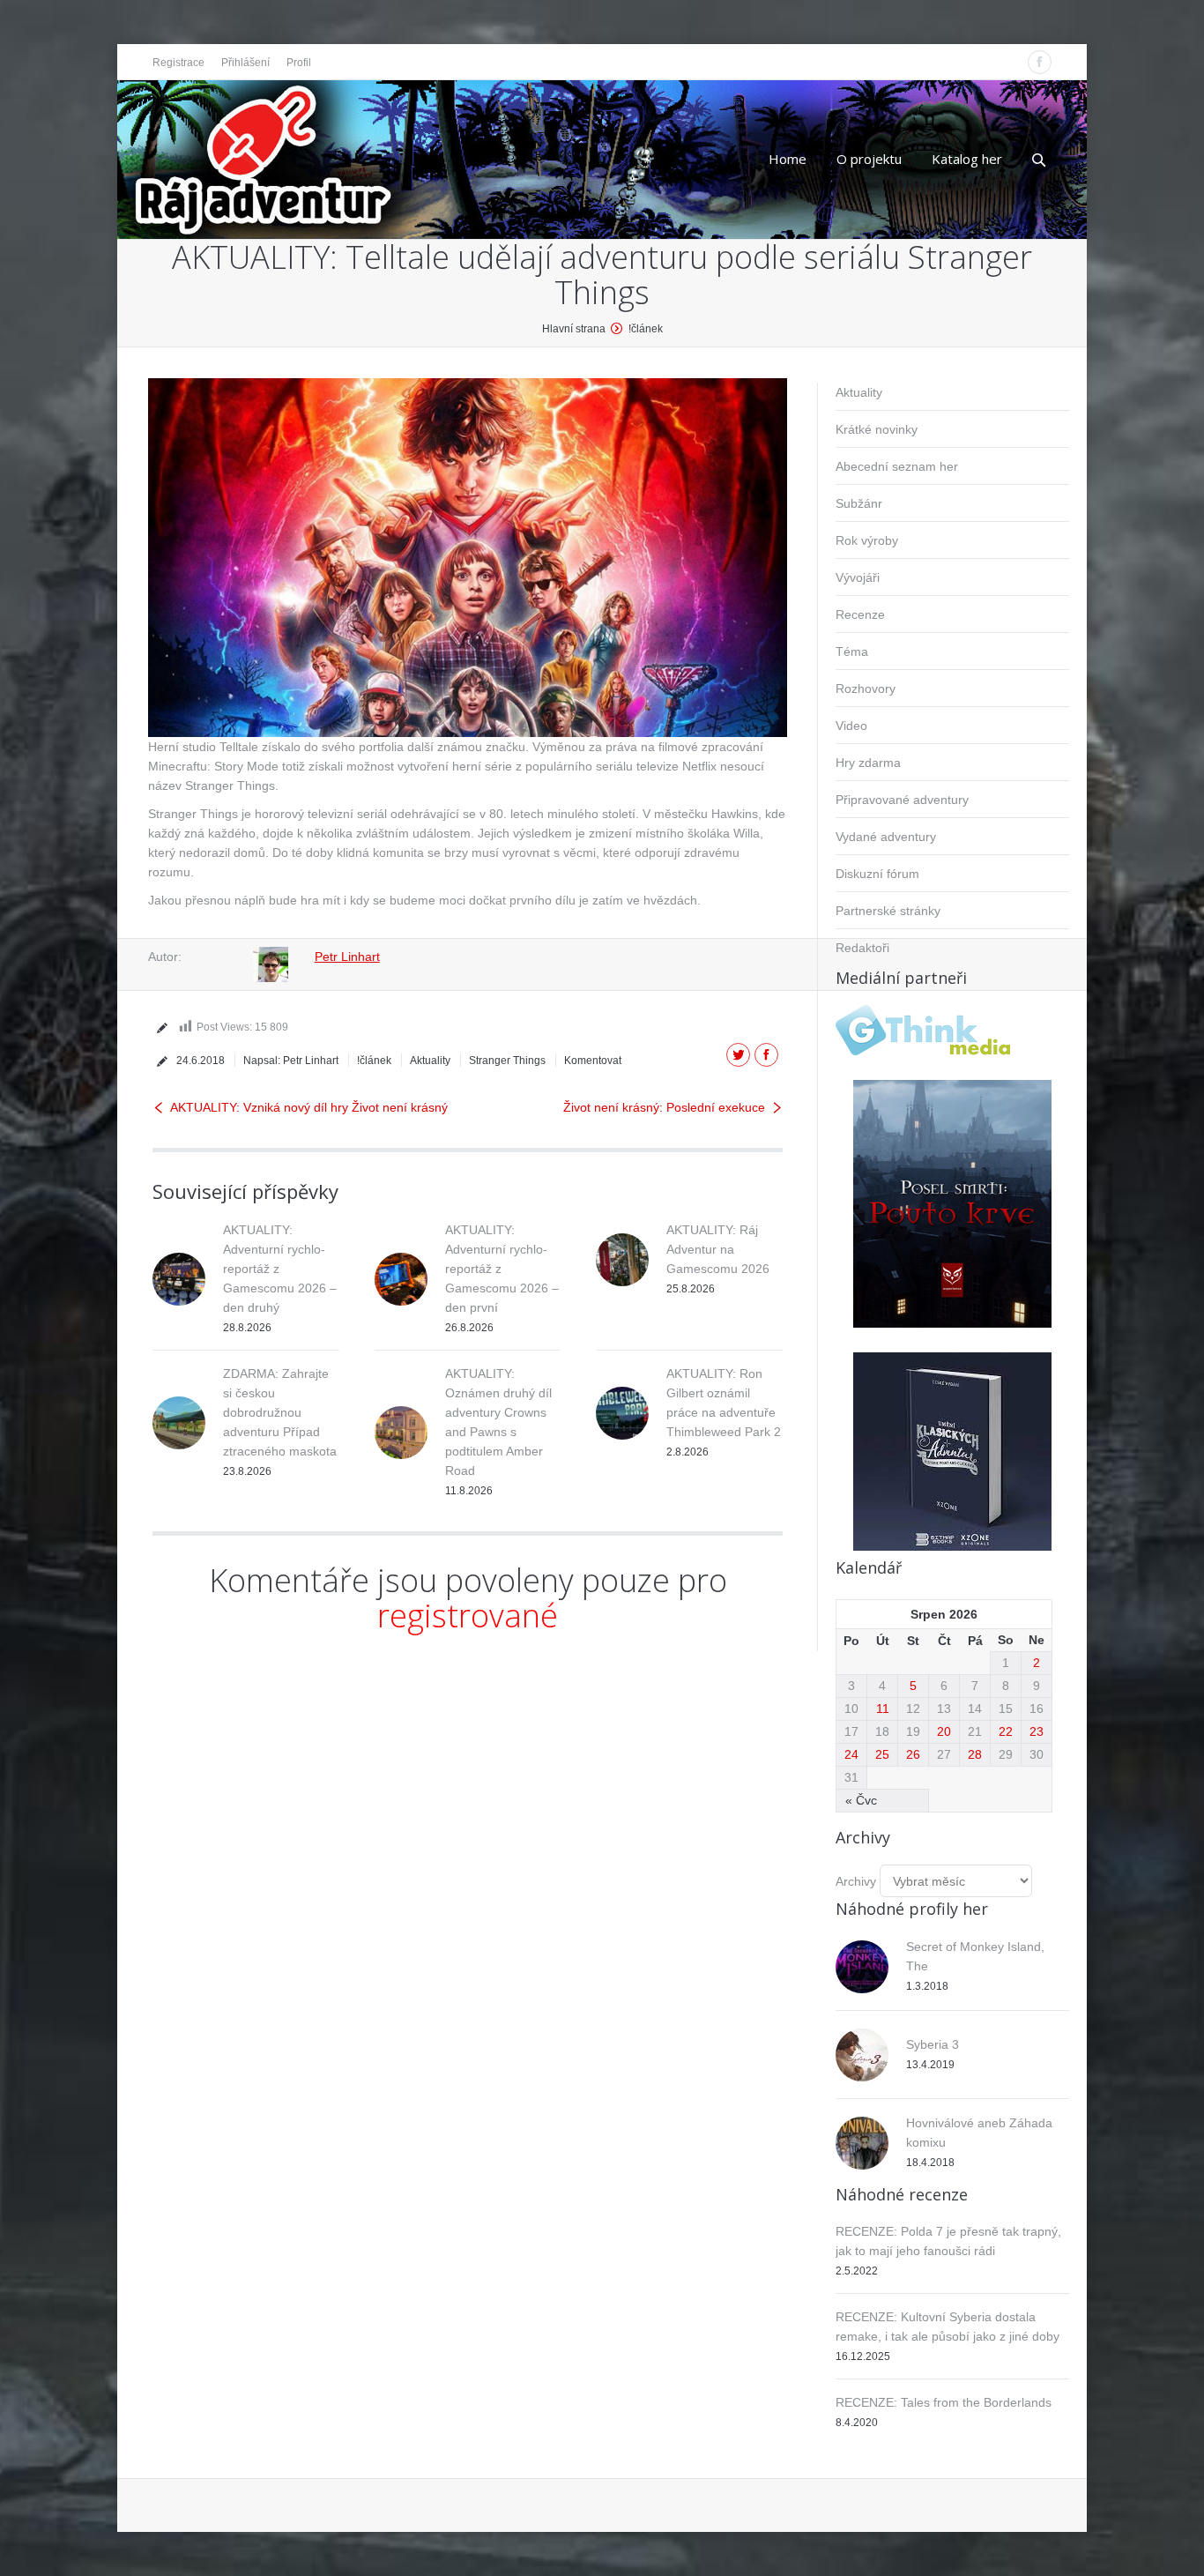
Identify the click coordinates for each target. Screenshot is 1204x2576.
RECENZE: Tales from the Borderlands (944, 2402)
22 (1006, 1731)
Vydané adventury (886, 837)
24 (851, 1754)
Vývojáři (858, 577)
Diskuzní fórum (877, 874)
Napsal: (291, 1061)
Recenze (860, 614)
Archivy (856, 1881)
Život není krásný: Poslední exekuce (664, 1107)
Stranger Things (507, 1061)
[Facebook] (1040, 62)
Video (851, 726)
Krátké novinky (877, 429)
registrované (468, 1616)
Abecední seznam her (897, 466)
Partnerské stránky (888, 911)
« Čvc (861, 1800)
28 (975, 1754)
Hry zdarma (868, 763)
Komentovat (593, 1061)
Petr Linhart (347, 957)
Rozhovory (866, 689)
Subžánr (859, 503)
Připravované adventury (902, 800)
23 (1037, 1731)
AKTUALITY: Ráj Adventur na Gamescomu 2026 (718, 1249)
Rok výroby (867, 540)
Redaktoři (862, 948)
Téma (852, 651)
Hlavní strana (574, 329)
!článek (646, 329)
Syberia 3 (933, 2044)
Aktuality (430, 1061)
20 (944, 1731)
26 (913, 1754)
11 (883, 1709)
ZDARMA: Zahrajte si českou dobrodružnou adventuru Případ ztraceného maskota (280, 1412)
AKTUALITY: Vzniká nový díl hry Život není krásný (309, 1107)
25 (882, 1754)
